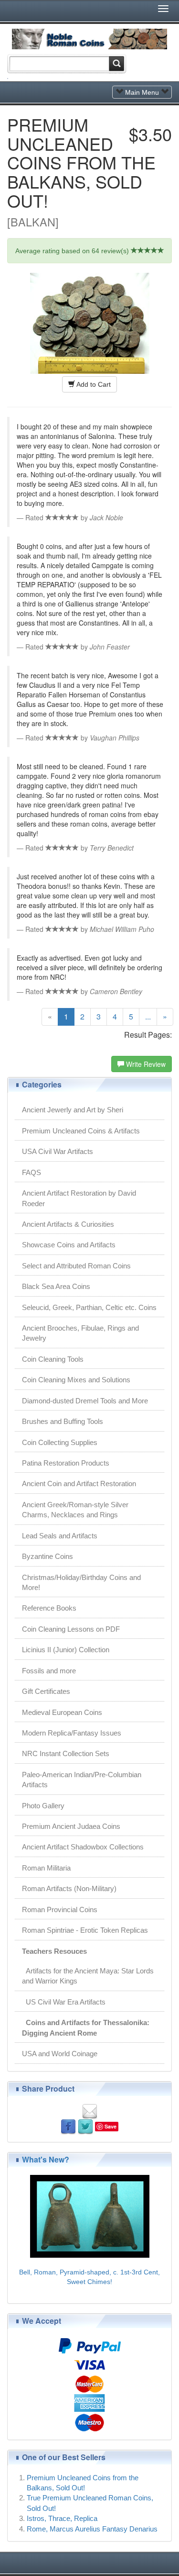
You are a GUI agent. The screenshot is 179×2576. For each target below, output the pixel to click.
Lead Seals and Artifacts (60, 1536)
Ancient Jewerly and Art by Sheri (73, 1110)
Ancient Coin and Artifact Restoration (79, 1484)
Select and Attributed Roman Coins (76, 1266)
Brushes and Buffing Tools (63, 1421)
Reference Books (49, 1608)
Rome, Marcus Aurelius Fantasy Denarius (92, 2529)
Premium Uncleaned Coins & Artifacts (81, 1131)
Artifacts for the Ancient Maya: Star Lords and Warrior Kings (88, 1976)
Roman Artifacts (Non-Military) (69, 1888)
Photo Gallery (43, 1806)
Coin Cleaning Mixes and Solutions (76, 1380)
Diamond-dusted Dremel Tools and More (85, 1401)
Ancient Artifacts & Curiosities (68, 1224)
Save (111, 2126)
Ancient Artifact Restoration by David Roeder (79, 1198)
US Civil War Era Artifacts (64, 2002)
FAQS (32, 1172)
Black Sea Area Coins (56, 1286)
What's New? (46, 2159)
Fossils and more (49, 1671)
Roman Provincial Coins (60, 1910)
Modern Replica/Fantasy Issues (72, 1733)
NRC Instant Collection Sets (66, 1753)
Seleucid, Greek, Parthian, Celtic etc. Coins (89, 1307)
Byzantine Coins (47, 1556)
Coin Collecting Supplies (60, 1442)
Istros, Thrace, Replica (62, 2518)
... (148, 1016)
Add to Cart (93, 384)
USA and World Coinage (60, 2054)
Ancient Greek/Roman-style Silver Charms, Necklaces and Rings (75, 1510)
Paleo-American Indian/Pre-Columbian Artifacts (82, 1780)
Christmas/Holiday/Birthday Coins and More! (81, 1582)
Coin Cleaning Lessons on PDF (71, 1629)
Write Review (145, 1064)
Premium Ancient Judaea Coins (71, 1826)
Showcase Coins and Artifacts (69, 1245)
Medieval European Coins (62, 1712)
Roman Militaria (46, 1868)
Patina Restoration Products (66, 1463)
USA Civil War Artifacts (58, 1151)
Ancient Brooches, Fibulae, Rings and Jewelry (80, 1333)
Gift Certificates (46, 1691)
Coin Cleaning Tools (53, 1359)
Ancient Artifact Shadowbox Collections (83, 1847)
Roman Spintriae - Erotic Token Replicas (85, 1930)
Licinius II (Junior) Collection (66, 1650)
